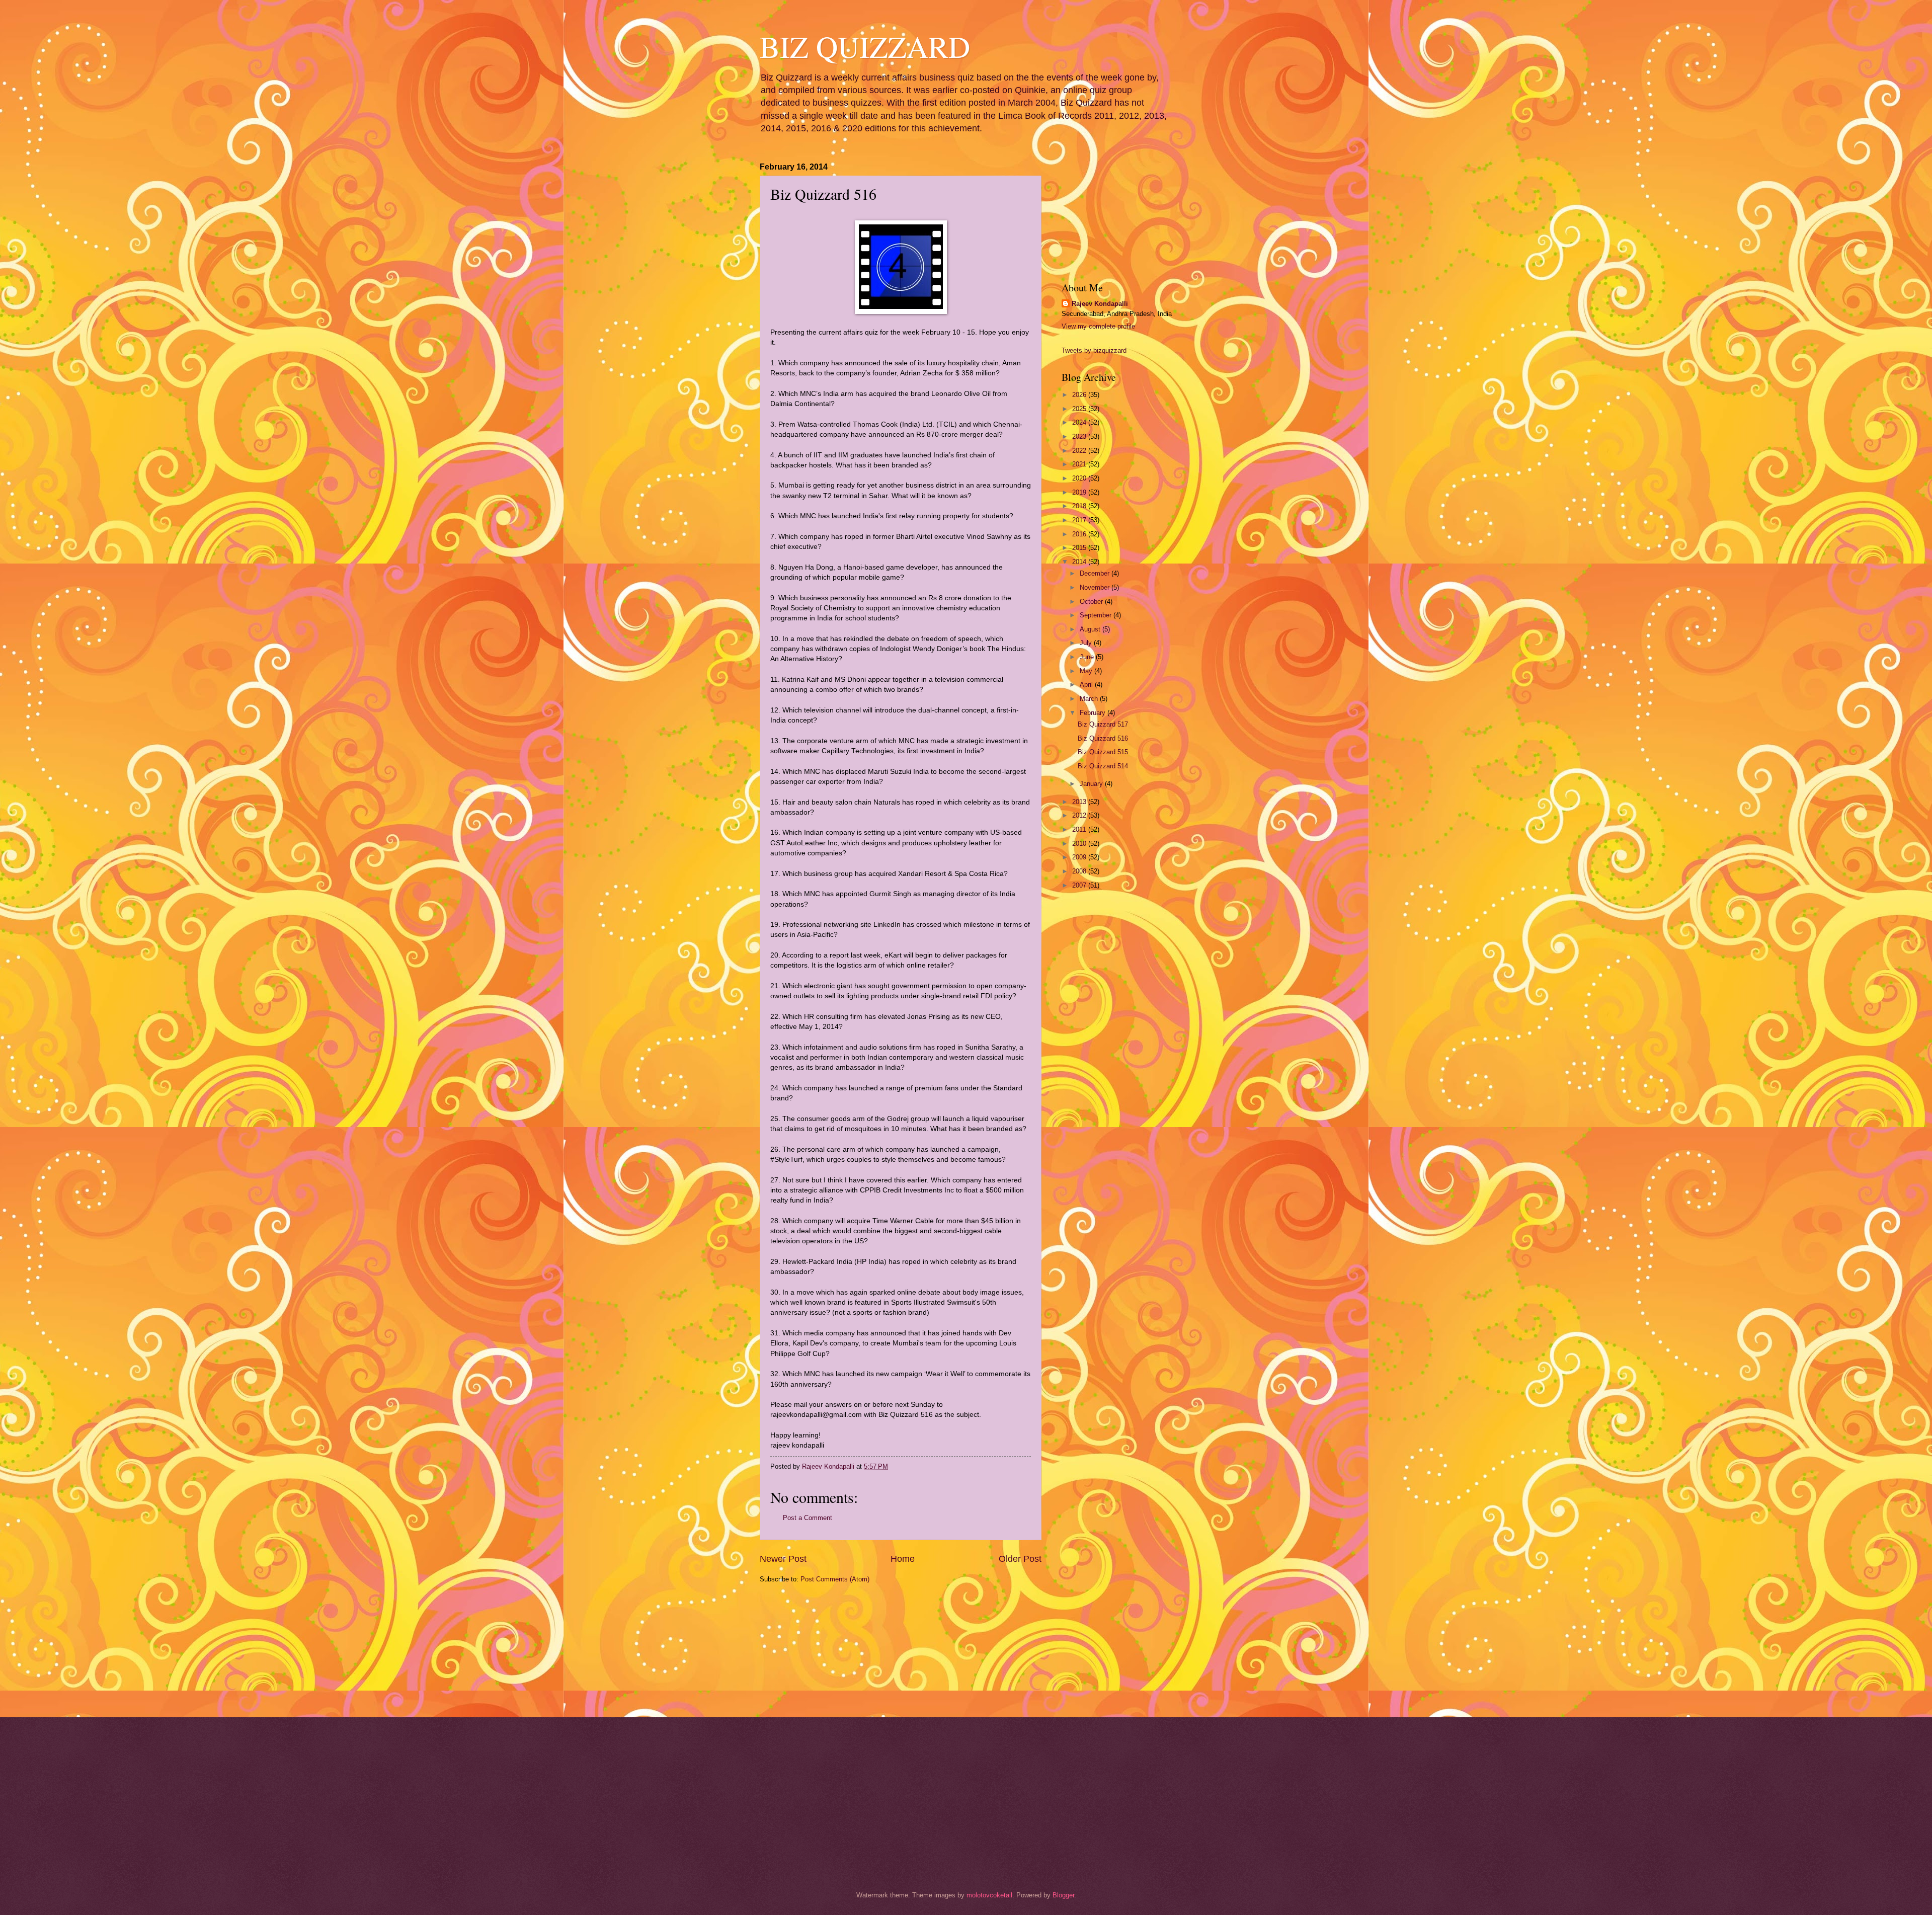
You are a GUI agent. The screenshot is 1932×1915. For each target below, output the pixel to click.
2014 (1080, 562)
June (1088, 657)
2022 (1080, 451)
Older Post (1020, 1559)
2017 (1080, 520)
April (1087, 685)
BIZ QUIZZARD (865, 46)
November (1096, 587)
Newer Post (783, 1559)
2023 (1080, 436)
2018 (1080, 506)
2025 (1080, 409)
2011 (1080, 829)
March (1090, 699)
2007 (1080, 885)
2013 (1080, 802)
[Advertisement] (810, 1649)
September (1097, 615)
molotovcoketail (989, 1895)
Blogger (1063, 1895)
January (1092, 784)
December (1096, 573)
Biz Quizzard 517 (1103, 724)
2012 (1080, 815)
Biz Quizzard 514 (1103, 766)
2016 (1080, 534)
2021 (1080, 464)
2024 (1080, 422)
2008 (1080, 871)
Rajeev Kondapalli (1100, 304)
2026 (1080, 395)
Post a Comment (808, 1518)
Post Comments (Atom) (835, 1579)
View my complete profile (1098, 326)
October (1092, 602)
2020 (1080, 478)
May (1087, 671)
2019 (1080, 492)
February (1094, 713)
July (1087, 643)
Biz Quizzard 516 (1103, 738)
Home (903, 1559)
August (1091, 629)
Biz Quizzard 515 (1103, 752)
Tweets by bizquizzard (1094, 350)
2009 (1080, 857)
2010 (1080, 844)
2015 (1080, 548)
